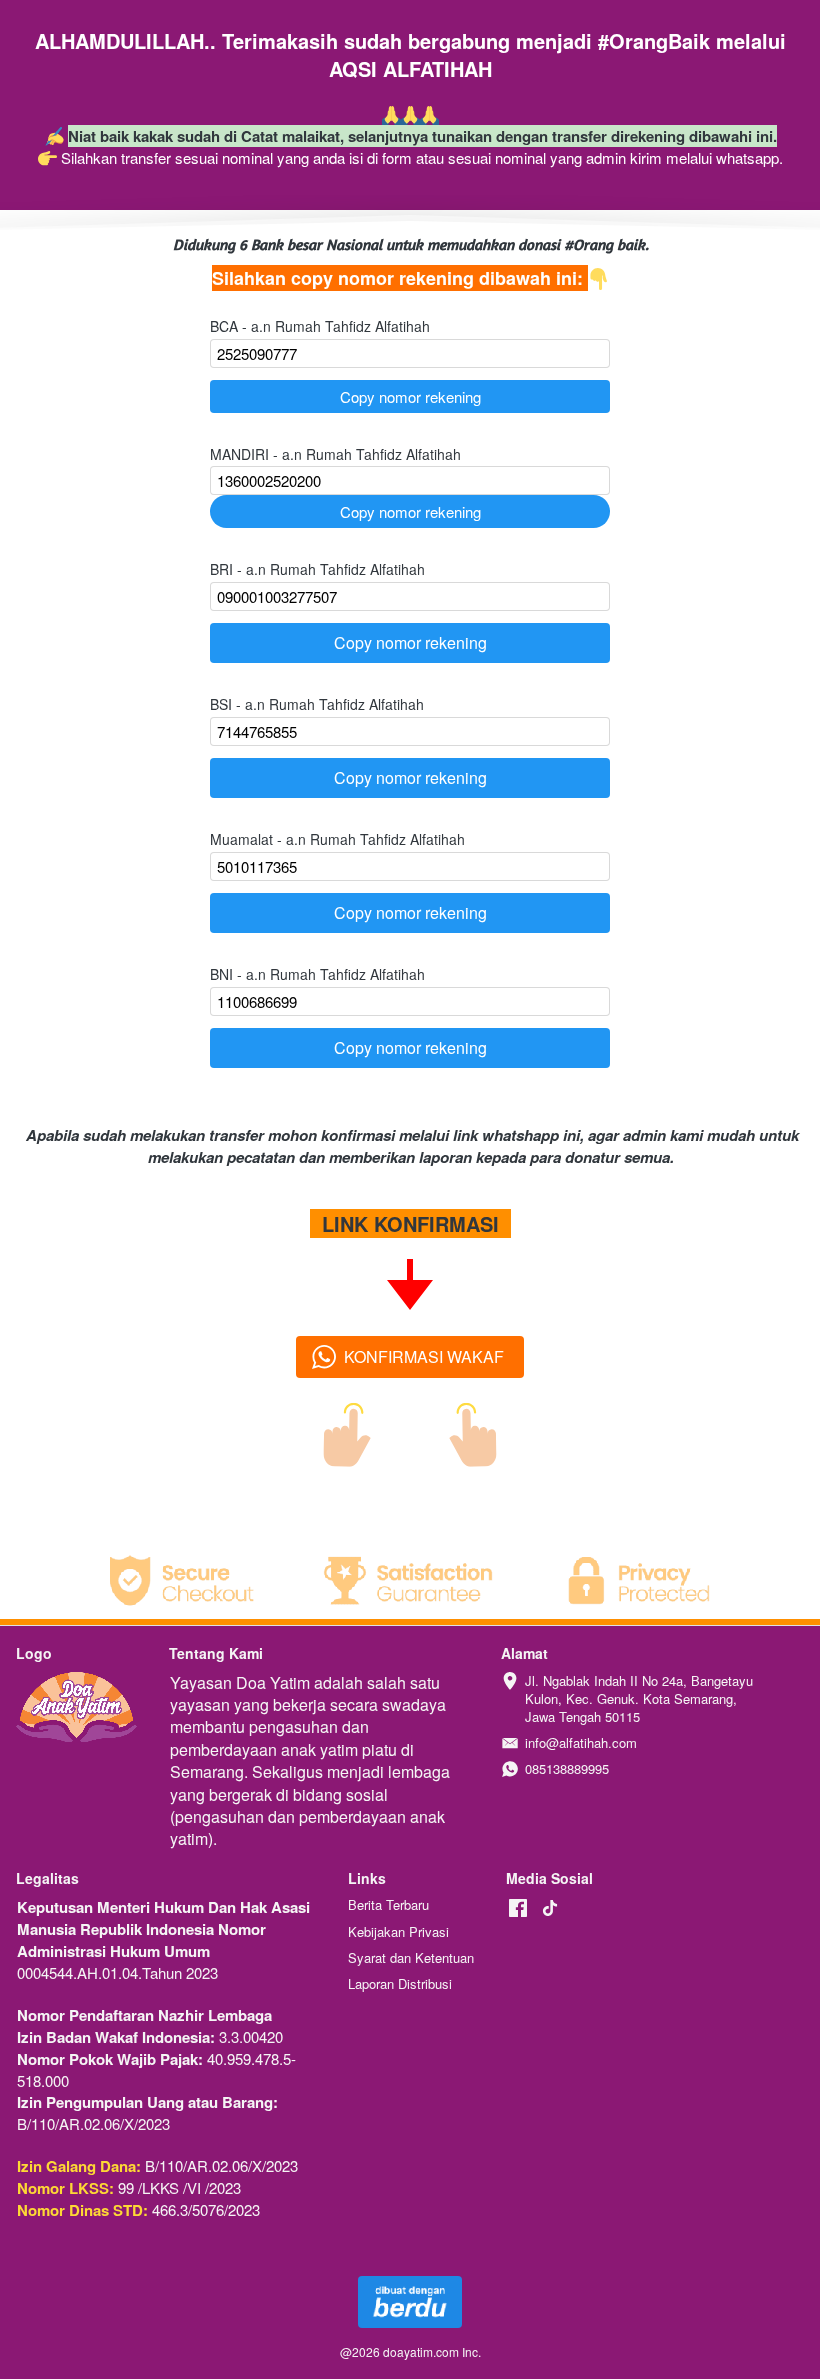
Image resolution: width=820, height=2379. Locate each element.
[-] (518, 1908)
